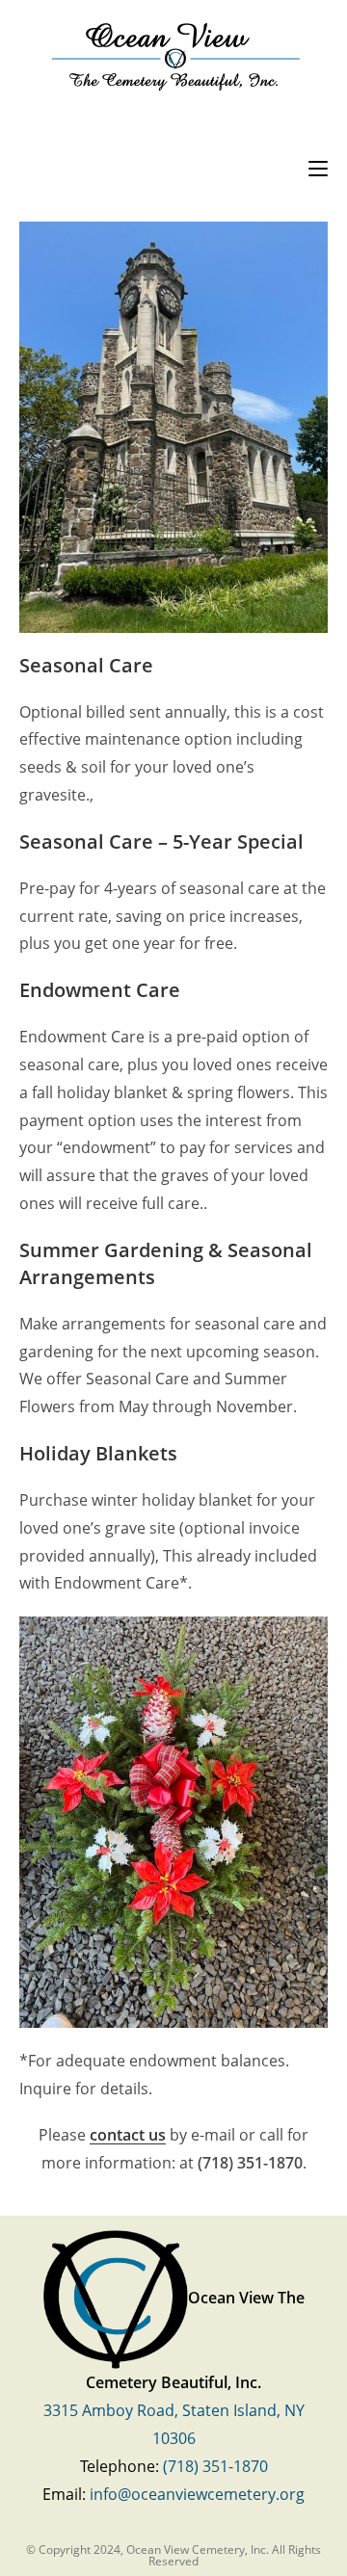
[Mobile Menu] (318, 166)
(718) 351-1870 (215, 2466)
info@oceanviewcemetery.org (197, 2494)
